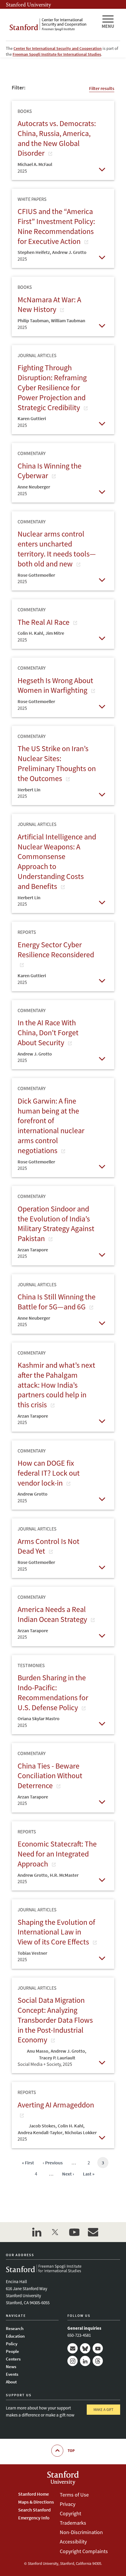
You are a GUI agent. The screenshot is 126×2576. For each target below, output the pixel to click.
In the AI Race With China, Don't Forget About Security (48, 1032)
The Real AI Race (44, 622)
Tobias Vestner (32, 1953)
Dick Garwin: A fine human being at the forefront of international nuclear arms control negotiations (51, 1126)
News (11, 2367)
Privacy (68, 2504)
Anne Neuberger (34, 487)
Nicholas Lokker (81, 2132)
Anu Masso (38, 2051)
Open (102, 169)
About (11, 2382)
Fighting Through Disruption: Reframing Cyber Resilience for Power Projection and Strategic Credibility (52, 387)
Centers (13, 2359)
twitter (55, 2232)
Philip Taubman (33, 320)
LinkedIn (85, 2361)
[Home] (51, 25)
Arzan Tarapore (33, 1250)
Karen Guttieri (32, 418)
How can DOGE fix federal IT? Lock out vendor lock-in (49, 1473)
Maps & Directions (36, 2502)
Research (15, 2328)
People (12, 2351)
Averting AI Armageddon (56, 2105)
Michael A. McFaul (35, 164)
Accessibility (73, 2542)
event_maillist (93, 2232)
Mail (73, 2348)
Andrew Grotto (33, 1494)
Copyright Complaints (84, 2551)
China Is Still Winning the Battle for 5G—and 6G (57, 1302)
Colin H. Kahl (30, 633)
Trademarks (73, 2523)
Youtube (98, 2348)
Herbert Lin (29, 790)
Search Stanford (34, 2510)
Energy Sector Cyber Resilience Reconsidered (56, 950)
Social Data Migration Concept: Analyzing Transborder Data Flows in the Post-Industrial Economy (55, 2020)
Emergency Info (34, 2518)
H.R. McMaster (64, 1875)
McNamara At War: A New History (49, 304)
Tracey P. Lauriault (57, 2058)
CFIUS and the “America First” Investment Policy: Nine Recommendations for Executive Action (56, 226)
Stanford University (28, 4)
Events (12, 2374)
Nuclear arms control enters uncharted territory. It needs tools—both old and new (57, 549)
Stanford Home (34, 2494)
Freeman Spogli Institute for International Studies (57, 54)
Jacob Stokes (42, 2126)
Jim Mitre (55, 633)
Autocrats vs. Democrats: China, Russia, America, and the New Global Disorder (57, 138)
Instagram (73, 2361)
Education (15, 2336)
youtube (74, 2232)
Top (71, 2451)
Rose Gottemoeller (36, 575)
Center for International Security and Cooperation (58, 48)
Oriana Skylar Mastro (39, 1718)
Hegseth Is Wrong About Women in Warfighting (55, 685)
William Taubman (68, 320)
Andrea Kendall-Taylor (40, 2132)
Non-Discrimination (81, 2532)
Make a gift (103, 2410)
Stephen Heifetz (34, 252)
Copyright (70, 2513)
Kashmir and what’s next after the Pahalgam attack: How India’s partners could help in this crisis (56, 1385)
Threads (98, 2361)
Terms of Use (74, 2495)
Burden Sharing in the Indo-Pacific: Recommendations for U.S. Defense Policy (53, 1692)
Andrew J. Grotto (69, 252)
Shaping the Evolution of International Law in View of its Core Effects (56, 1932)
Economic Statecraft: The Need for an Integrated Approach (57, 1854)
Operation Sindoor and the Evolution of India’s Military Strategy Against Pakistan (56, 1223)
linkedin (37, 2232)
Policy (12, 2344)
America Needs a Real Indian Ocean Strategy (53, 1614)
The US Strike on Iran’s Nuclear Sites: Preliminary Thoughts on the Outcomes (57, 763)
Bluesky (85, 2348)
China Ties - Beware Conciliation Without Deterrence (50, 1776)
